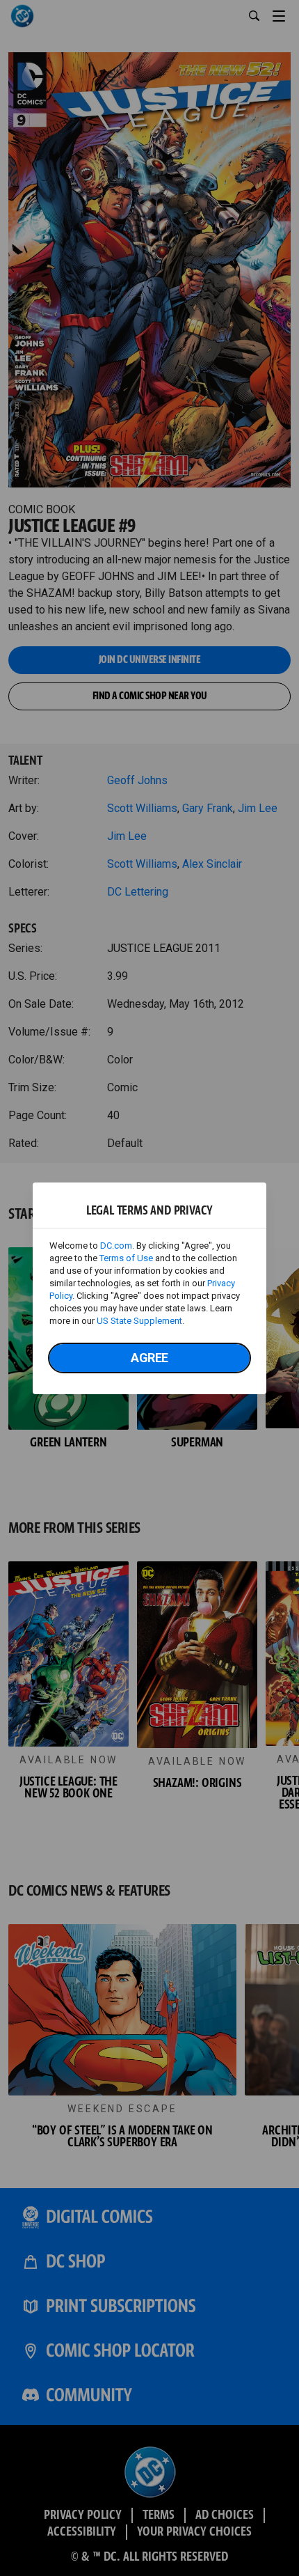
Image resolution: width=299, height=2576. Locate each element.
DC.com (116, 1246)
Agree (149, 1358)
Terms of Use (126, 1258)
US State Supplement (139, 1321)
